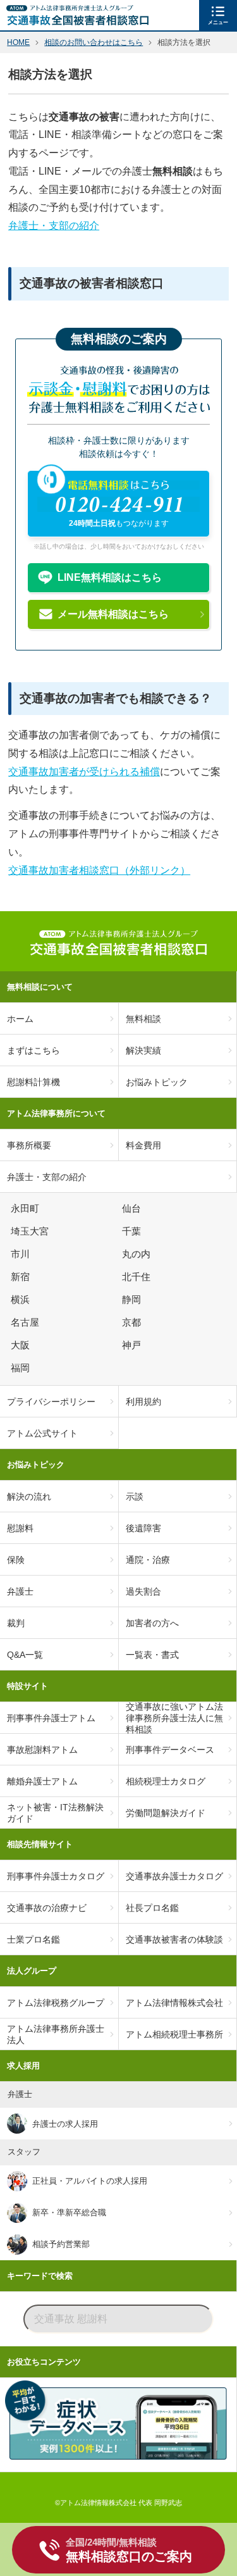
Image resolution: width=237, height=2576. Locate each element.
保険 (16, 1560)
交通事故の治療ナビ (47, 1908)
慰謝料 (20, 1528)
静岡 (133, 1300)
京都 (133, 1322)
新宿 (22, 1277)
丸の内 (138, 1254)
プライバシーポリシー (51, 1402)
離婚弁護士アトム (42, 1781)
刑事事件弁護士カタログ (56, 1876)
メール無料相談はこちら (113, 614)
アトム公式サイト (42, 1433)
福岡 (22, 1368)
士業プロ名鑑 (33, 1939)
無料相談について (40, 987)
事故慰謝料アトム (42, 1750)
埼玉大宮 (32, 1231)
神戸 (133, 1345)
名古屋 (27, 1322)
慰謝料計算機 (33, 1082)
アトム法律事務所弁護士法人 (56, 2034)
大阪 (22, 1345)
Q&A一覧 (25, 1655)
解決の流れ (29, 1496)
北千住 (138, 1277)
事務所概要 (29, 1145)
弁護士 (20, 1591)
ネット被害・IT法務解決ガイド (55, 1813)
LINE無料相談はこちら (110, 577)
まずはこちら (33, 1050)
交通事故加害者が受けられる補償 (84, 772)
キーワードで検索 (40, 2276)
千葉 (133, 1231)
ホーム (20, 1019)
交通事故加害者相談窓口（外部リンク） (99, 870)
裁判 (16, 1623)
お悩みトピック (36, 1465)
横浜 (22, 1300)
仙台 (133, 1209)
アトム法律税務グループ (56, 2003)
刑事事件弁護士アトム (51, 1718)
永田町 (27, 1209)
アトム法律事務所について (56, 1113)
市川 (22, 1254)
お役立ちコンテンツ (44, 2362)
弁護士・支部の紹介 (54, 226)
